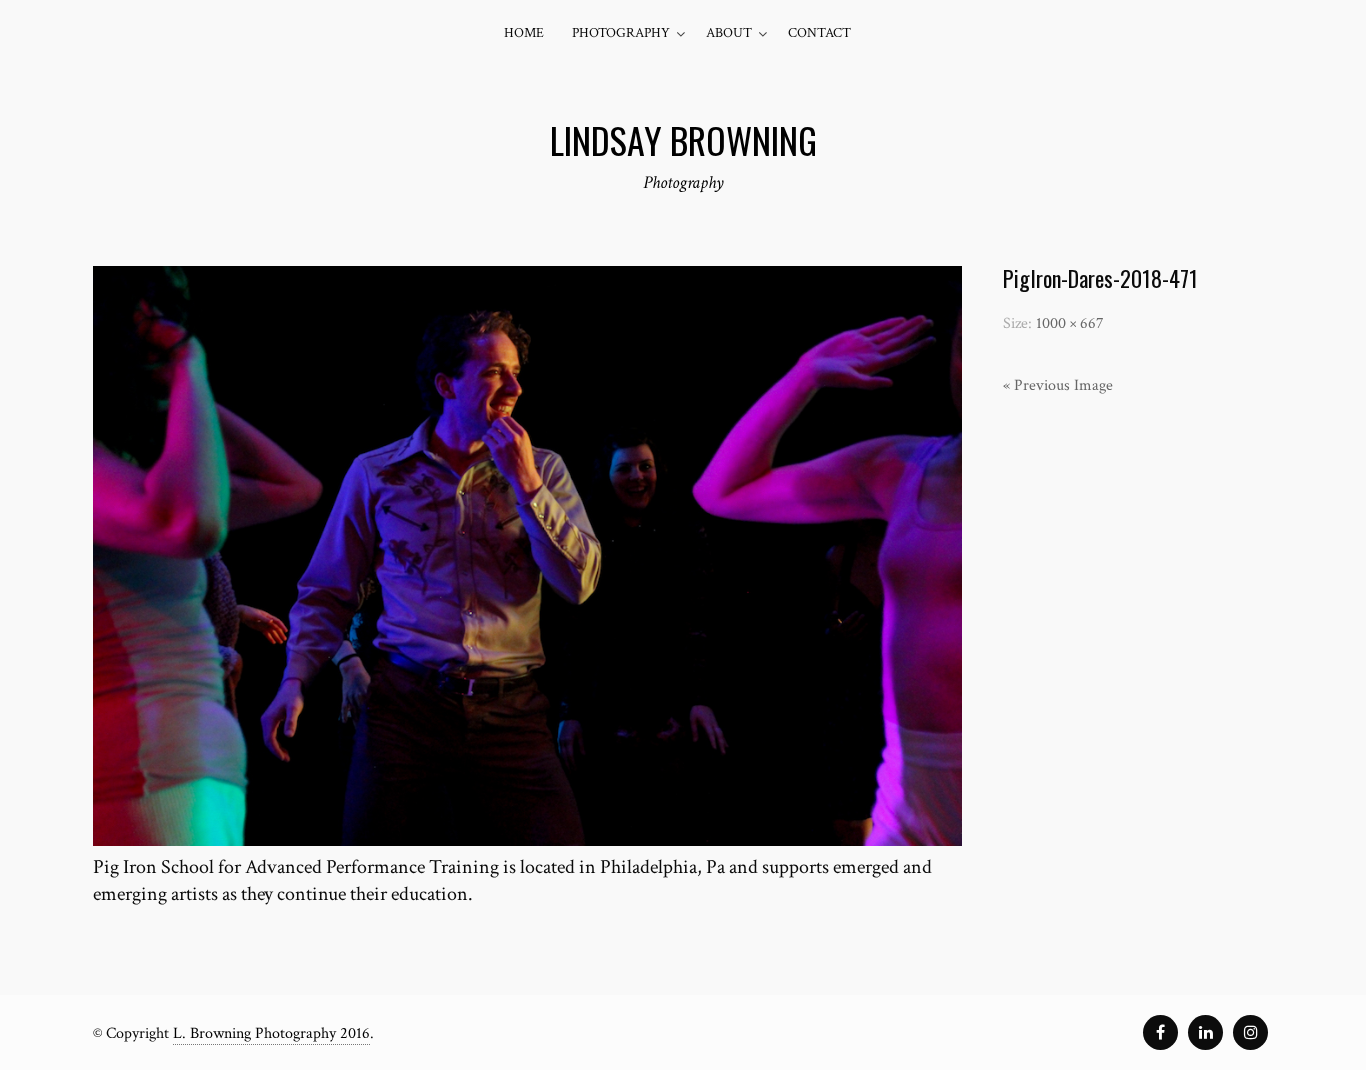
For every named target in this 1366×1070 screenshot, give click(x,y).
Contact (819, 33)
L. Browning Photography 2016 (271, 1033)
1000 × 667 (1070, 323)
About (729, 33)
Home (524, 33)
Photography (621, 33)
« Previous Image (1058, 385)
